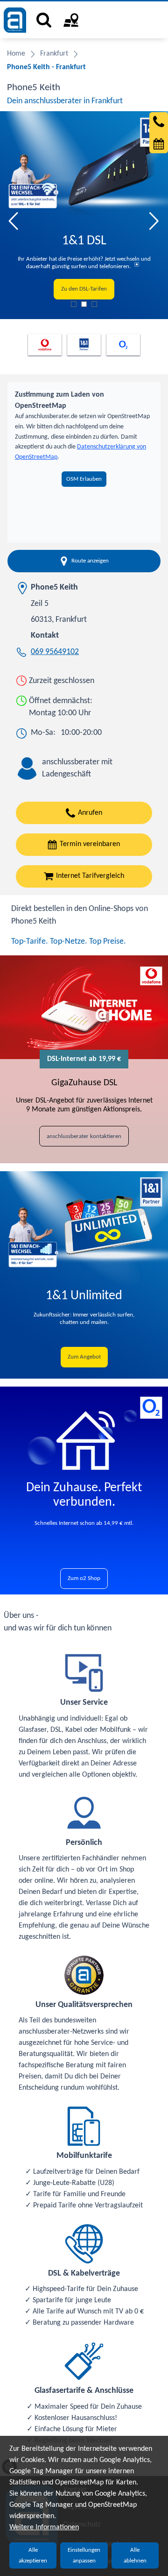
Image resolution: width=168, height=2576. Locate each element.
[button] (14, 221)
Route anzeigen (90, 561)
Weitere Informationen (44, 2527)
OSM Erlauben (84, 479)
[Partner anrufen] (159, 121)
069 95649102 (55, 652)
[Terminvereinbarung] (159, 144)
